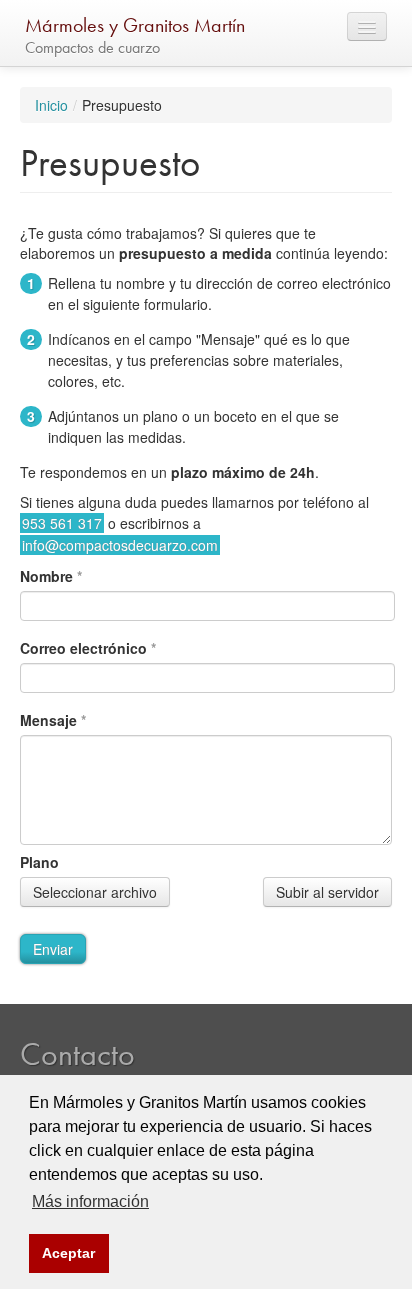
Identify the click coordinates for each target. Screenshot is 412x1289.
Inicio (51, 105)
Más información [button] (90, 1201)
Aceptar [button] (68, 1253)
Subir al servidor (327, 892)
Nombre (51, 576)
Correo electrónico (88, 648)
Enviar (53, 949)
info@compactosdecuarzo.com (120, 545)
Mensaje (53, 720)
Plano (39, 862)
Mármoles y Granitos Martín (135, 25)
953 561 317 (62, 523)
